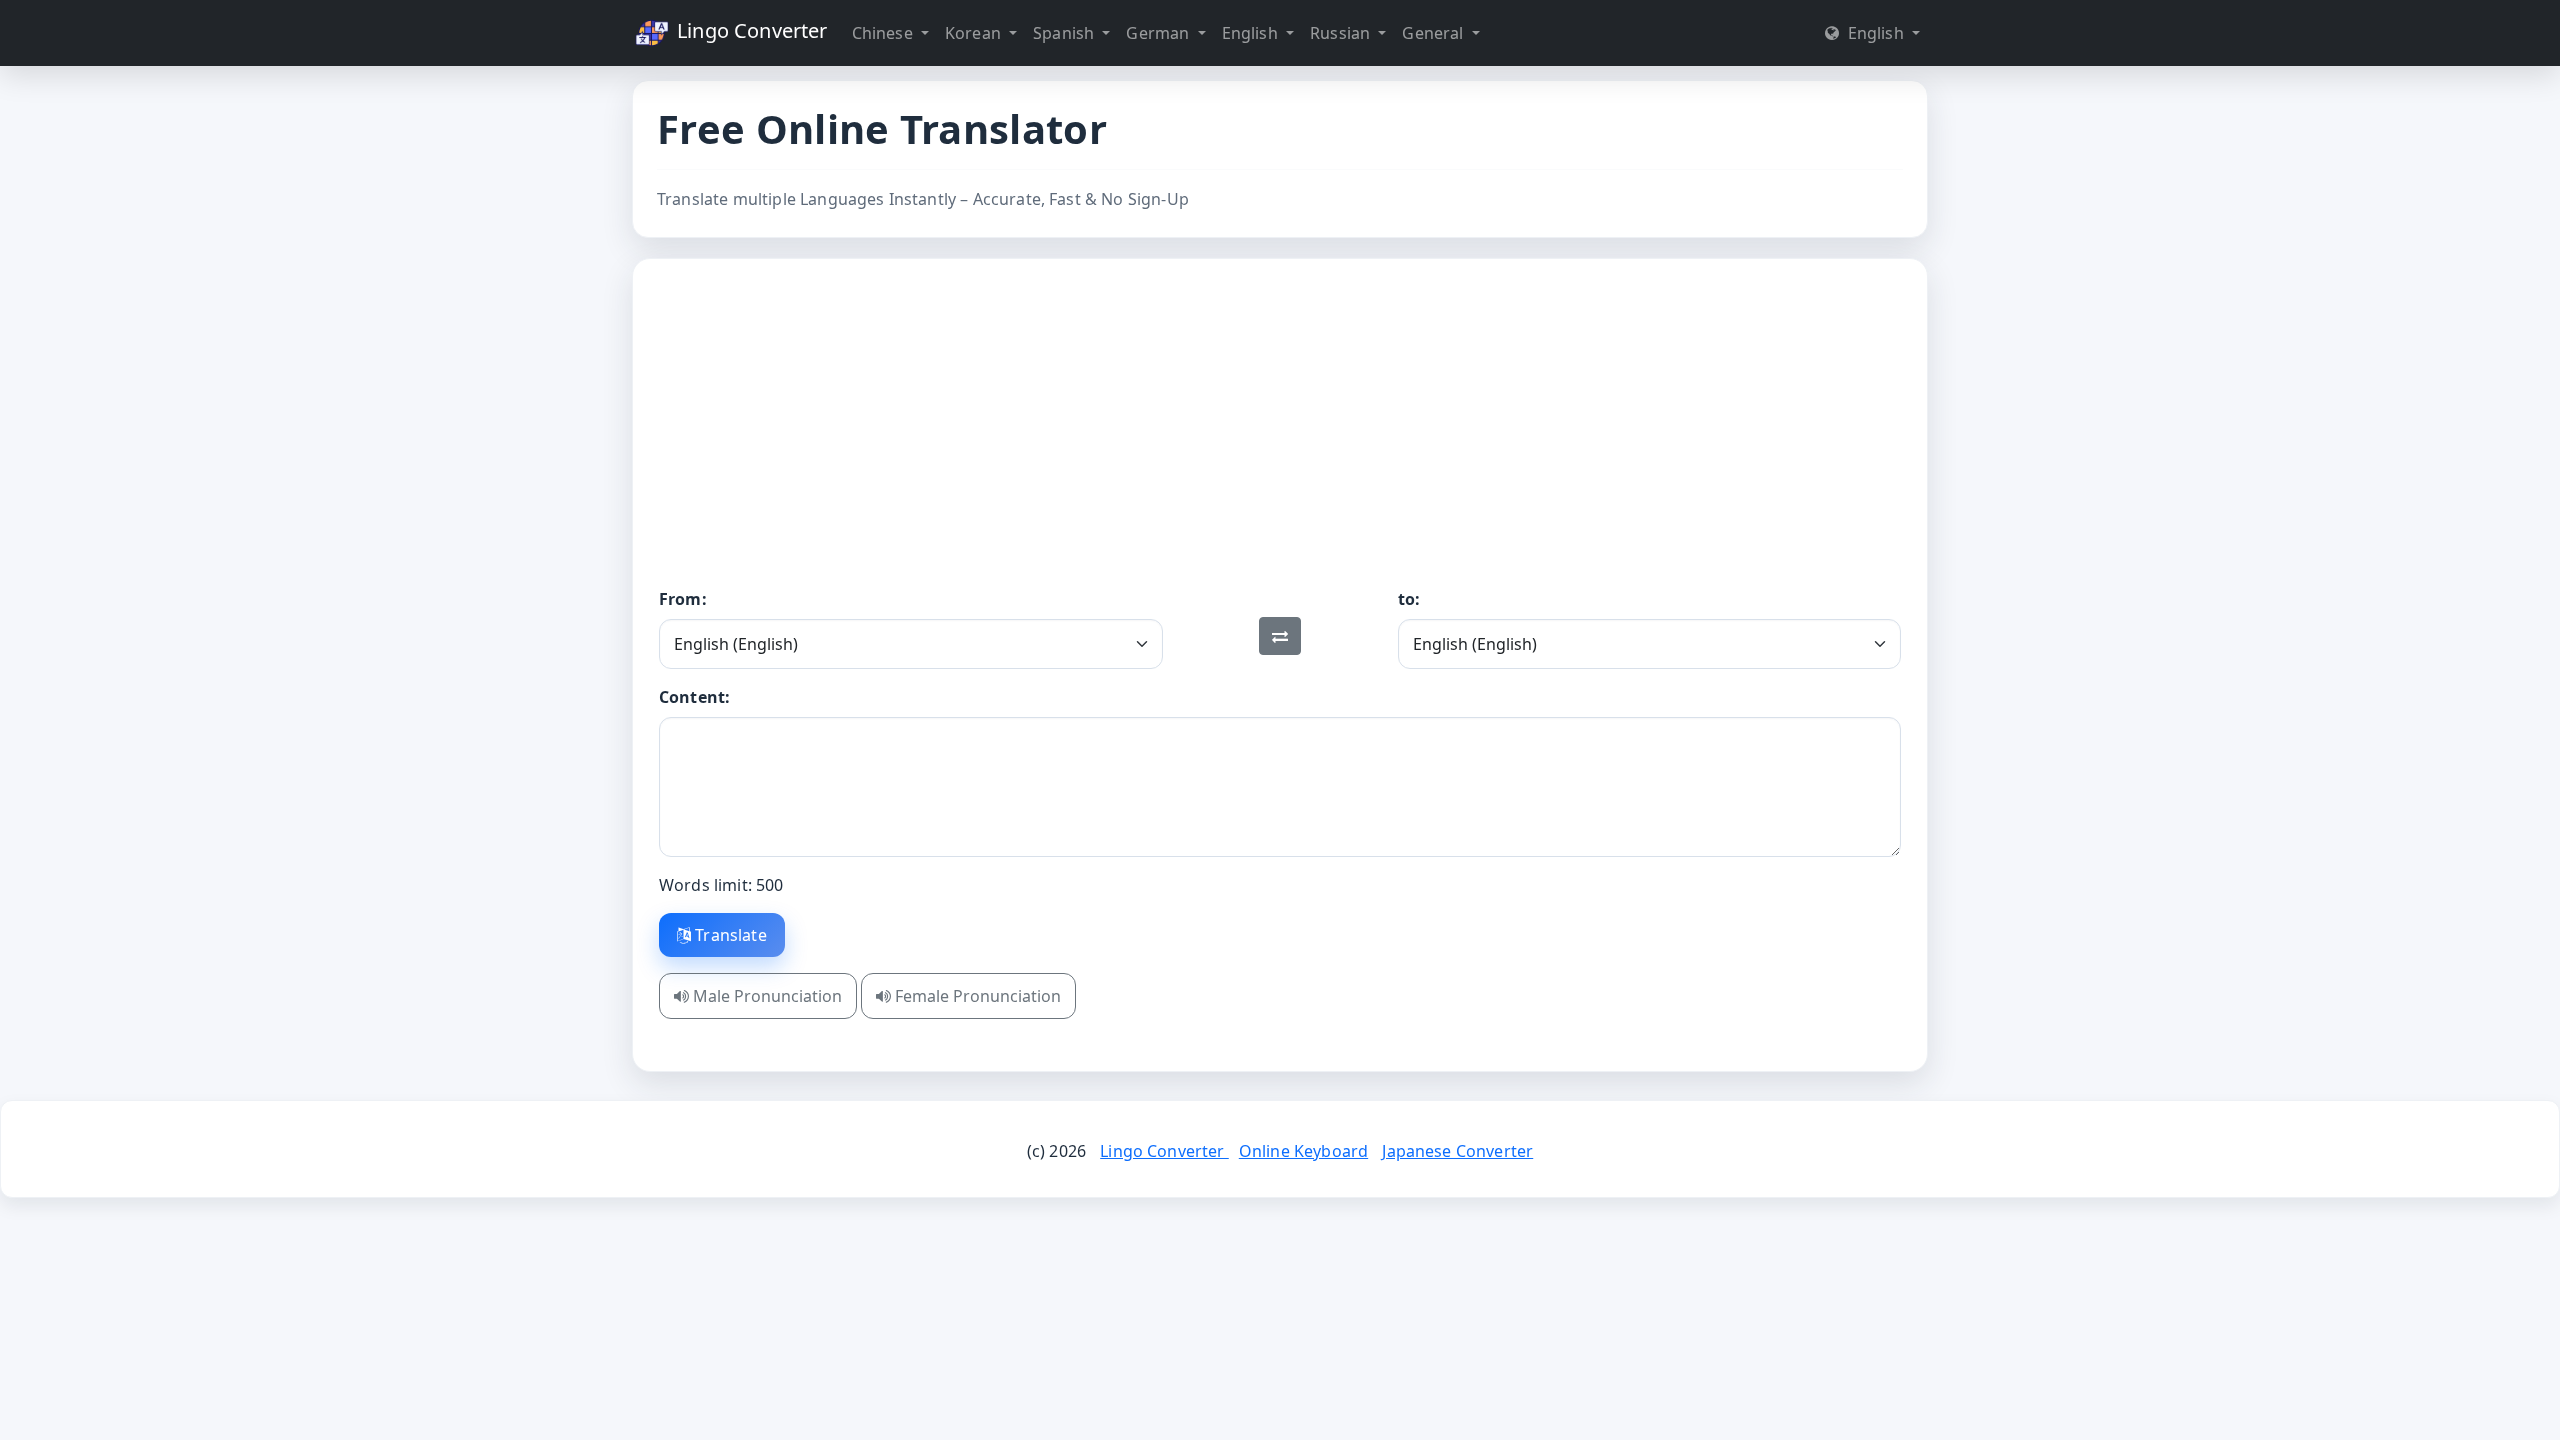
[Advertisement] (1280, 437)
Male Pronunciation (765, 996)
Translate (729, 935)
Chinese (884, 33)
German (1159, 33)
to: (1409, 599)
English (1252, 33)
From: (683, 599)
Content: (694, 697)
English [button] (1875, 33)
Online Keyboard (1303, 1151)
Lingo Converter (750, 30)
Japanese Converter (1457, 1151)
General (1434, 33)
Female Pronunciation (976, 996)
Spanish (1065, 33)
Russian (1342, 33)
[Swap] (1280, 636)
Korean (975, 33)
